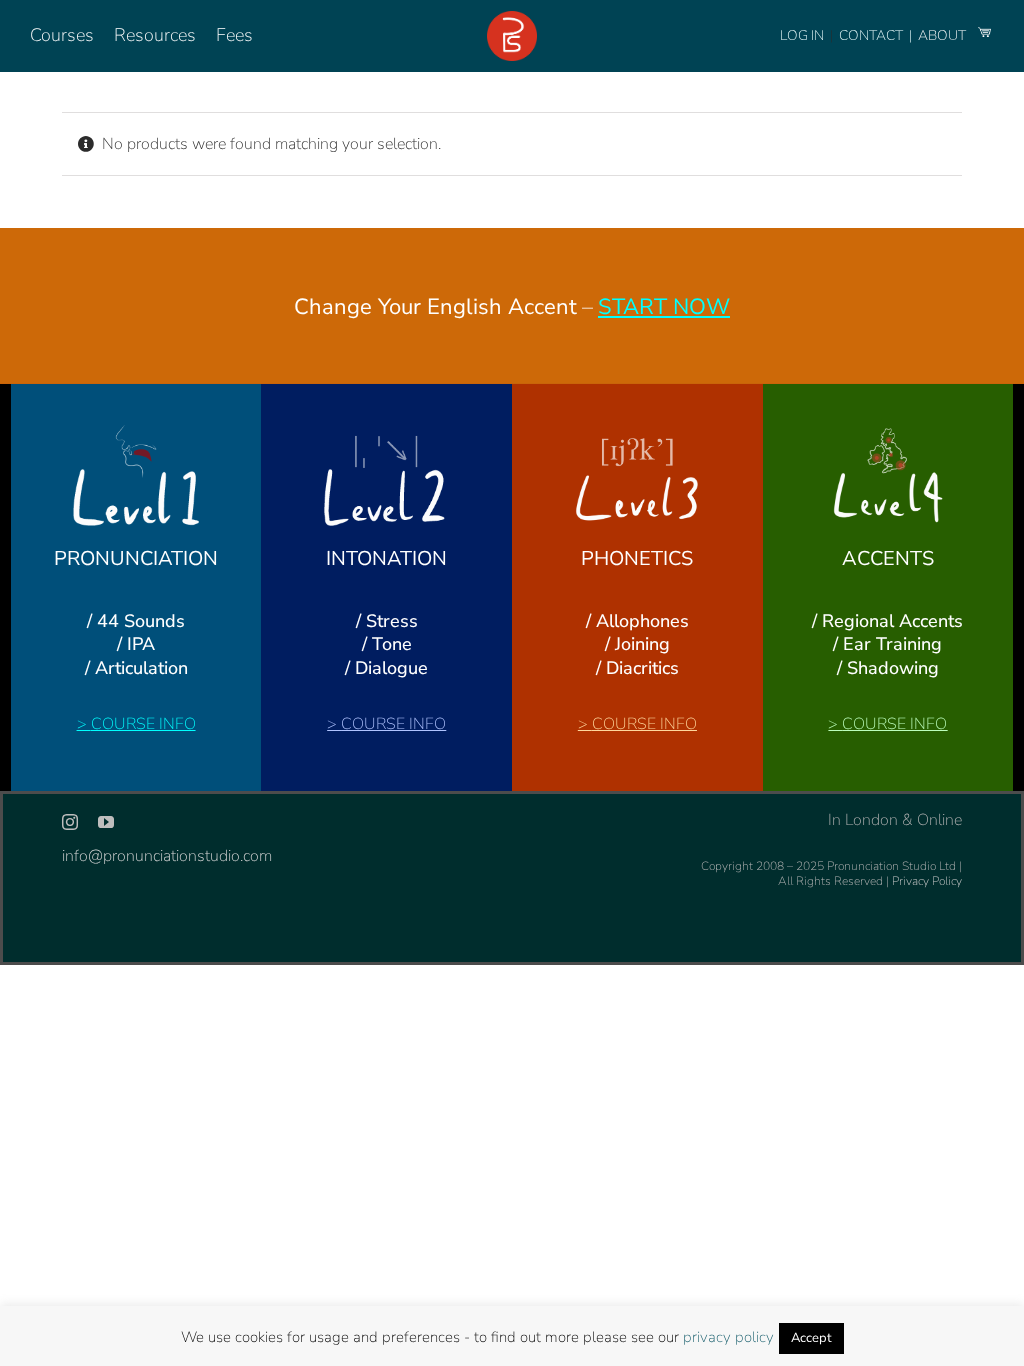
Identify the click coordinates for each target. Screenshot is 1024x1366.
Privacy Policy (927, 881)
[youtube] (106, 822)
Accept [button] (811, 1338)
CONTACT (872, 35)
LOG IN (802, 35)
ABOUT (943, 35)
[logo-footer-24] (512, 19)
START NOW (664, 307)
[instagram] (70, 822)
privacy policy (728, 1337)
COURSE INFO (143, 724)
